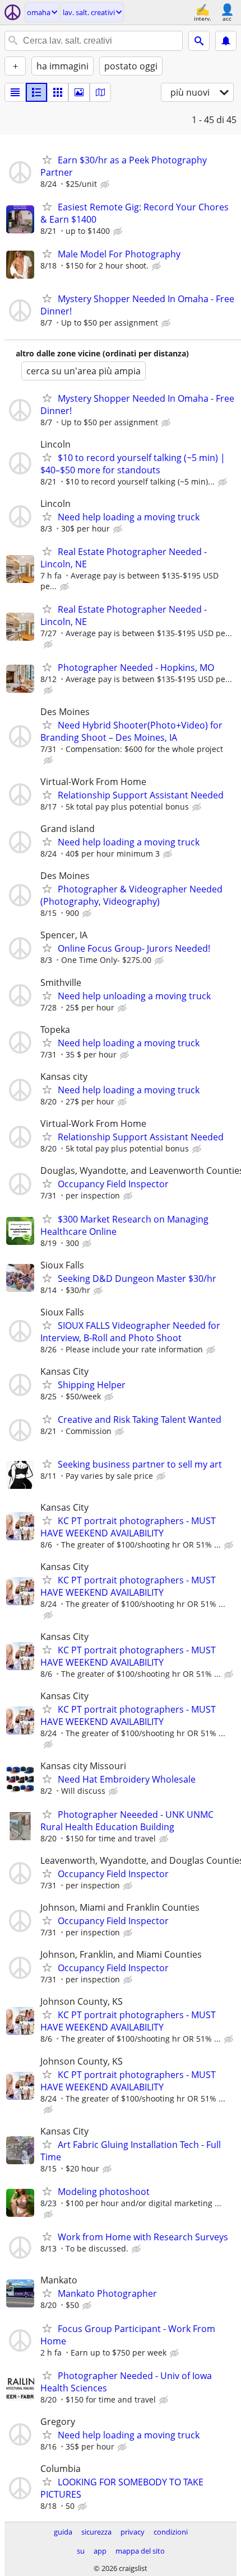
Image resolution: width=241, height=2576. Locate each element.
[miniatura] (36, 92)
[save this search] (226, 41)
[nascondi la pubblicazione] (106, 185)
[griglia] (58, 92)
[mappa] (100, 92)
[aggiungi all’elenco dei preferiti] (47, 159)
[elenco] (15, 92)
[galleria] (79, 92)
